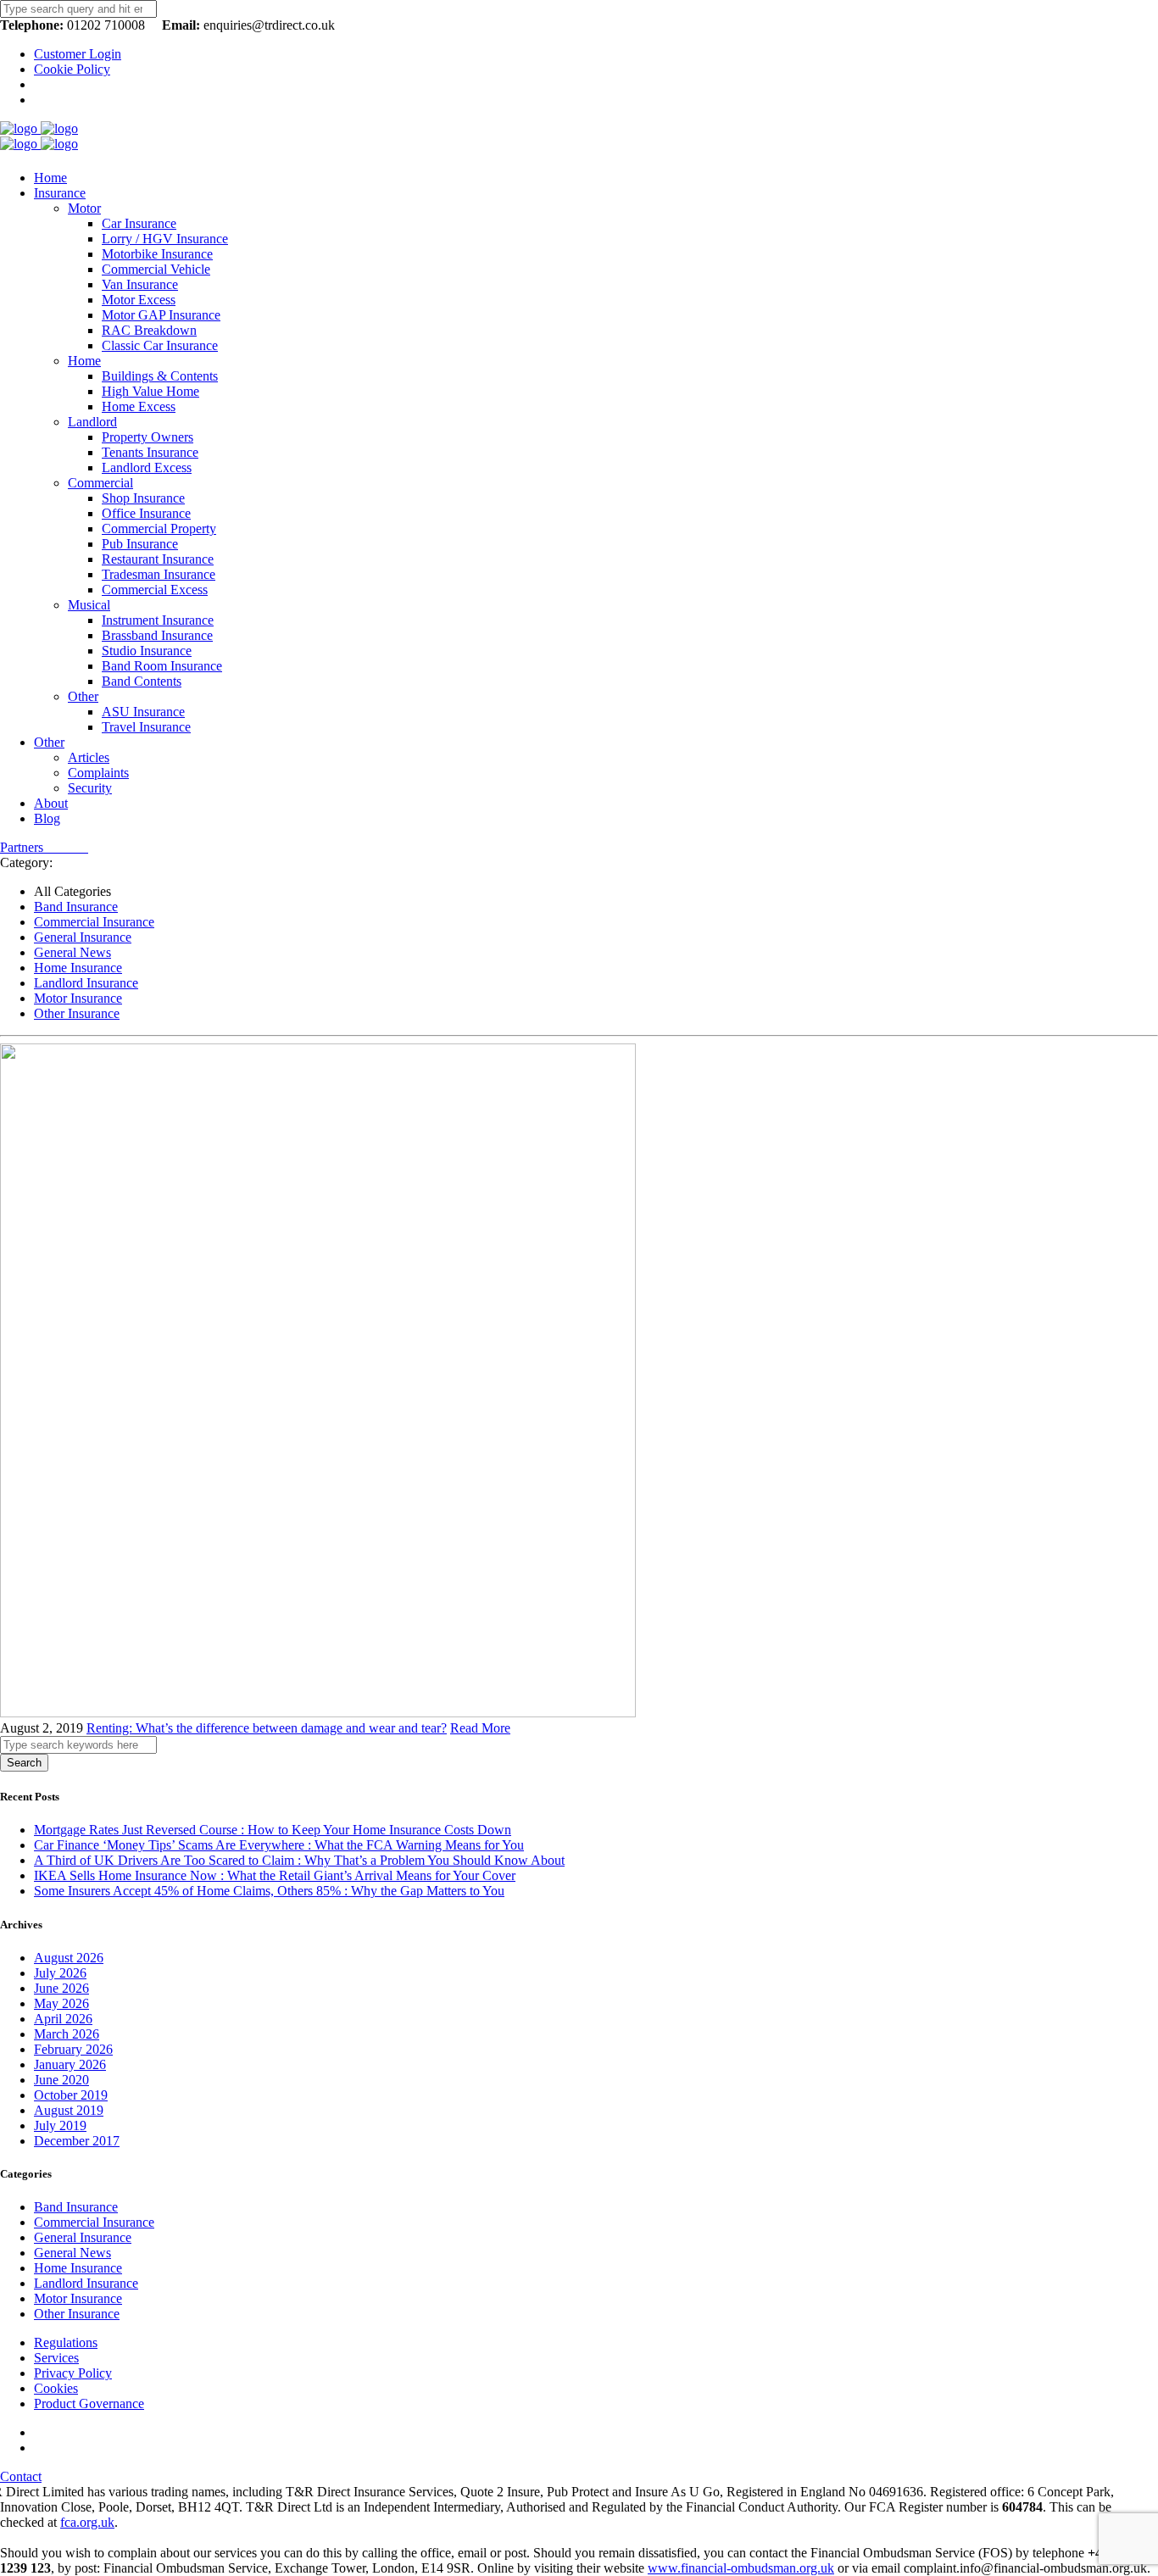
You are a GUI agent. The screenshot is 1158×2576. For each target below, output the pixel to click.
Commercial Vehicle (156, 269)
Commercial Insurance (94, 922)
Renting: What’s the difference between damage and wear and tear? (267, 1728)
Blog (47, 818)
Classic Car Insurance (160, 345)
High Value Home (150, 391)
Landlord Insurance (86, 983)
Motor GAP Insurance (161, 315)
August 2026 (69, 1958)
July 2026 (60, 1973)
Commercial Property (159, 529)
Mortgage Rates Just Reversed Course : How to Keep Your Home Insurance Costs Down (273, 1830)
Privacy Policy (73, 2373)
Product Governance (89, 2404)
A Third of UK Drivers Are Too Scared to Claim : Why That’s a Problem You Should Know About (299, 1860)
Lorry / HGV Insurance (165, 239)
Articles (89, 757)
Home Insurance (78, 968)
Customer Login (78, 54)
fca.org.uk (87, 2522)
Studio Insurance (147, 651)
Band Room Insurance (162, 666)
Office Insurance (146, 513)
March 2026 (67, 2034)
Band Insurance (76, 907)
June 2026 (61, 1988)
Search (24, 1763)
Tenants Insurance (150, 452)
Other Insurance (77, 1013)
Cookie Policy (72, 69)
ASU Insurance (143, 712)
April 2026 (63, 2019)
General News (72, 952)
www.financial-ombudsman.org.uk (741, 2568)
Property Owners (148, 437)
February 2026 (73, 2049)
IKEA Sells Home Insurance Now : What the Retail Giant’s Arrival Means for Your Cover (275, 1875)
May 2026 (61, 2003)
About (51, 803)
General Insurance (83, 937)
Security (90, 788)
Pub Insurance (140, 544)
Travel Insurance (146, 727)
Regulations (66, 2342)
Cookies (56, 2388)
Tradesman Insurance (159, 574)
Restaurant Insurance (158, 559)
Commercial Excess (155, 590)
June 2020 (61, 2080)
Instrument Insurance (158, 620)
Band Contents (142, 681)
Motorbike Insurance (157, 254)
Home (50, 178)
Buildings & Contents (160, 376)
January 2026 (70, 2064)
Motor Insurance (78, 998)
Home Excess (139, 406)
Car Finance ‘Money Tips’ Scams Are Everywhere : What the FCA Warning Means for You (279, 1845)
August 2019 (69, 2110)
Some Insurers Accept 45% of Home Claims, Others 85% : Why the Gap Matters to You (269, 1891)
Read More (480, 1728)
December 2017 (77, 2141)
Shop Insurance (143, 498)
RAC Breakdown (149, 330)
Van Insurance (140, 284)
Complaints (98, 773)
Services (56, 2358)
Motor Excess (139, 300)
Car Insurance (139, 223)
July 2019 (60, 2125)
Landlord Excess (147, 467)
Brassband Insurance (157, 635)
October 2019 (71, 2095)
